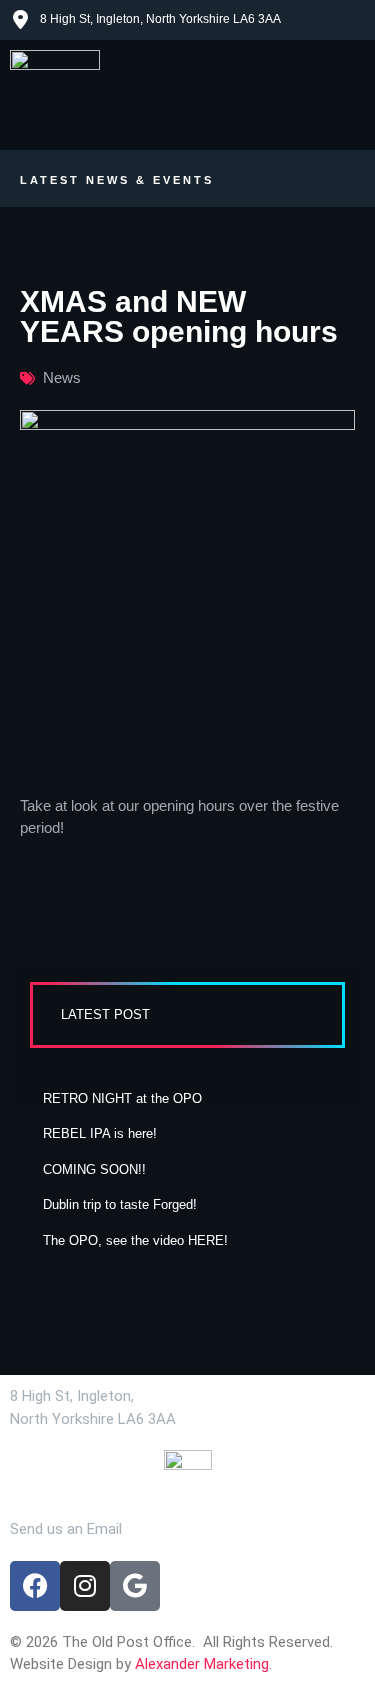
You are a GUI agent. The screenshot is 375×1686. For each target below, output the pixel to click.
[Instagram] (85, 1586)
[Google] (135, 1586)
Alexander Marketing (202, 1664)
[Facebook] (35, 1586)
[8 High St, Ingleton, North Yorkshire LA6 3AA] (20, 20)
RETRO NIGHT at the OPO (122, 1098)
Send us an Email (66, 1529)
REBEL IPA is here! (100, 1133)
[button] (351, 95)
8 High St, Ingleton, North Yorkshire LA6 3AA (160, 19)
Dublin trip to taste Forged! (120, 1204)
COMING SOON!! (94, 1169)
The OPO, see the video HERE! (135, 1240)
